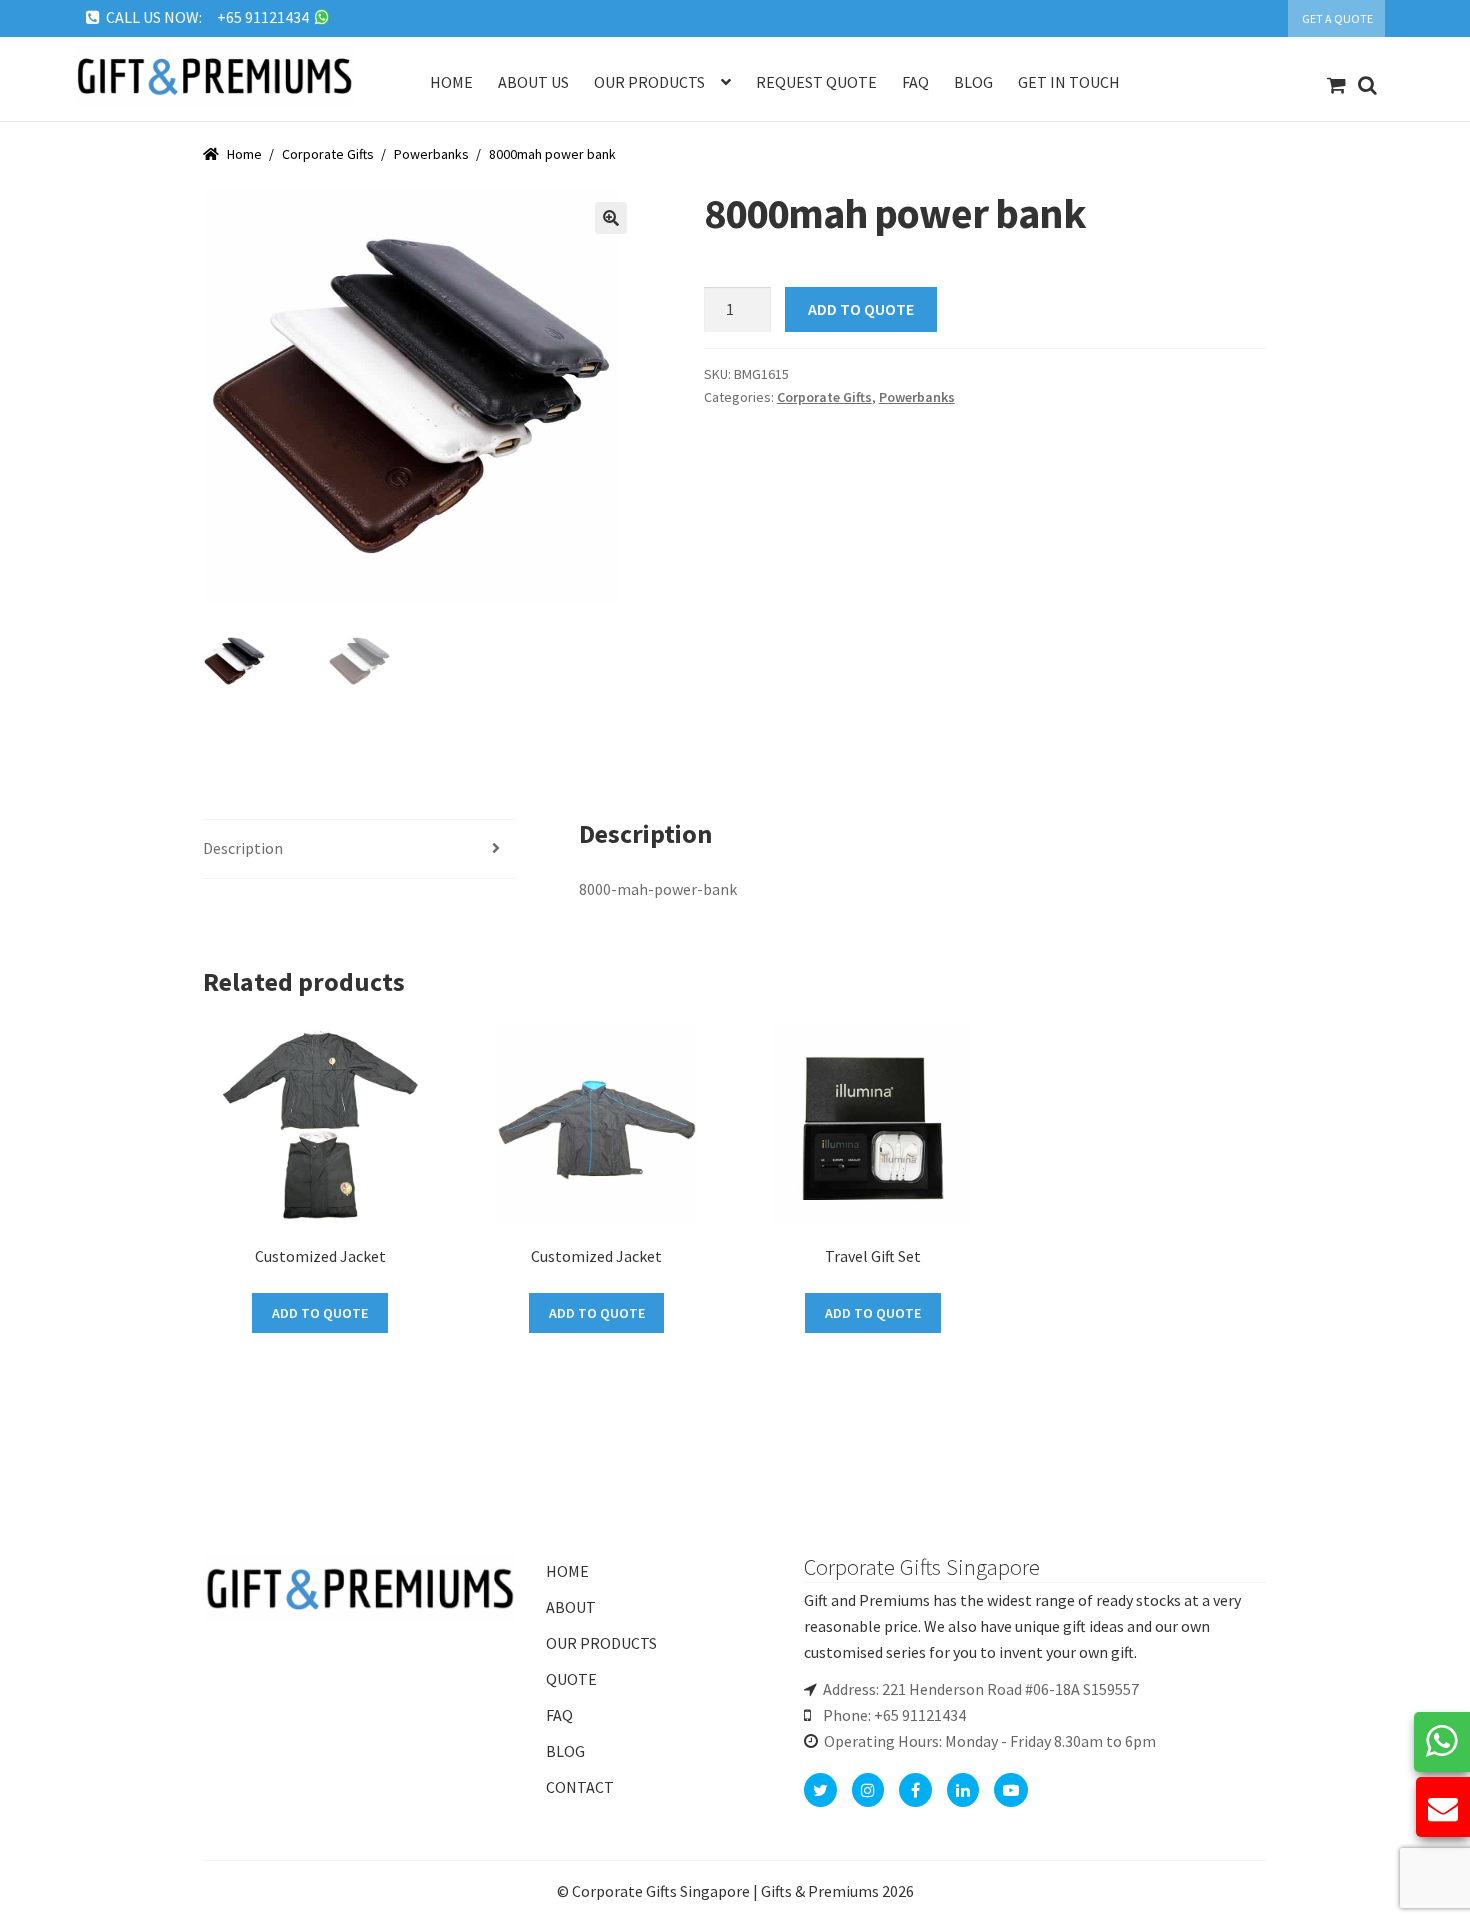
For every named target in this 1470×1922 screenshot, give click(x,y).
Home (451, 82)
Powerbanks (431, 154)
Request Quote (816, 82)
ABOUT (571, 1607)
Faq (915, 82)
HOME (567, 1571)
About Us (533, 82)
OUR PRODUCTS (601, 1643)
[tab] (359, 849)
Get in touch (1069, 82)
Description (243, 848)
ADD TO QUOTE (861, 309)
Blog (973, 82)
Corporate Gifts (328, 154)
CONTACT (580, 1787)
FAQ (559, 1715)
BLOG (565, 1751)
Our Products (649, 82)
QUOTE (571, 1679)
